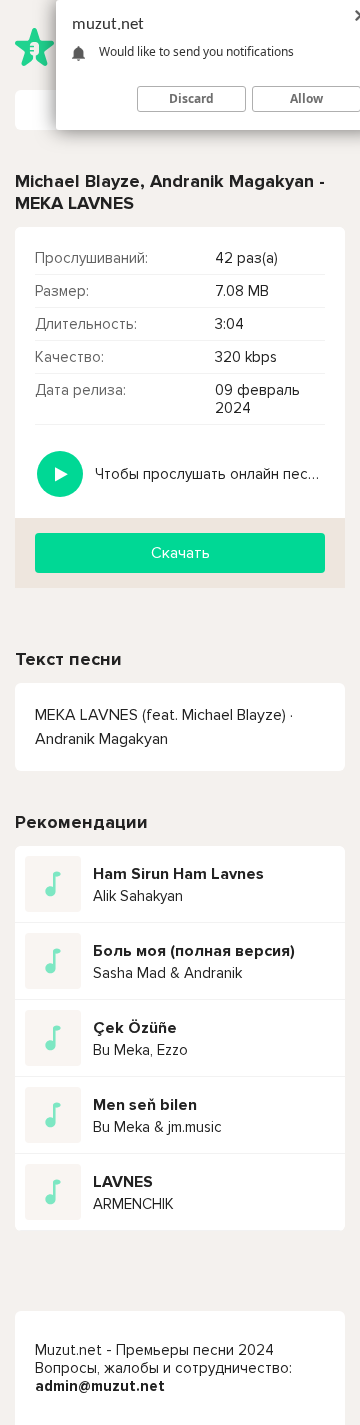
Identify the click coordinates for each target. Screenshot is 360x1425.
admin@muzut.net (100, 1386)
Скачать (180, 553)
